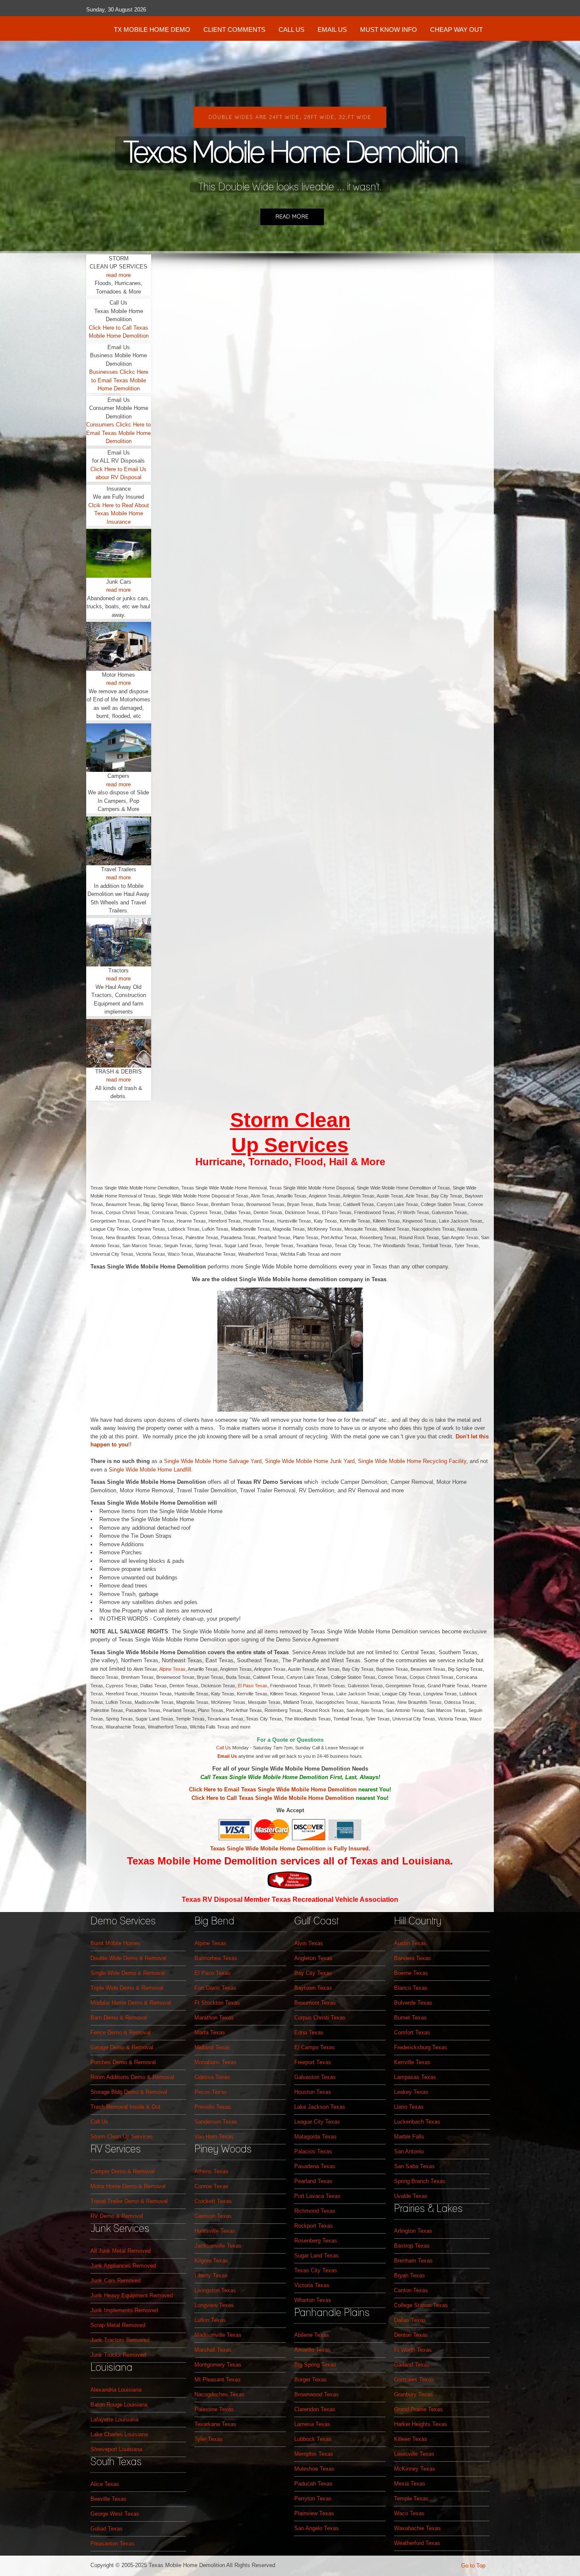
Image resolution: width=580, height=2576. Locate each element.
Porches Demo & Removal (123, 2062)
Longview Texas (214, 2305)
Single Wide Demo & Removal (128, 1973)
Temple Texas (411, 2498)
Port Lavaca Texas (317, 2196)
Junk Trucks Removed (118, 2355)
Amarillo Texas (313, 2350)
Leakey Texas (411, 2092)
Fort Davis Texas (215, 1988)
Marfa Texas (210, 2032)
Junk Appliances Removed (123, 2266)
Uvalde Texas (411, 2196)
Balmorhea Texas (216, 1958)
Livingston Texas (215, 2290)
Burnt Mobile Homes (115, 1943)
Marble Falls (409, 2137)
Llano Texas (409, 2107)
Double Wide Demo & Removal (128, 1958)
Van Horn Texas (214, 2137)
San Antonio (409, 2151)
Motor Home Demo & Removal (128, 2186)
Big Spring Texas (315, 2365)
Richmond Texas (315, 2211)
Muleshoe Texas (314, 2469)
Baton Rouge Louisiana (119, 2405)
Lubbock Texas (313, 2439)
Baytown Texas (313, 1988)
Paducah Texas (313, 2484)
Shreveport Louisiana (116, 2449)
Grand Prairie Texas (418, 2409)
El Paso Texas (253, 1686)
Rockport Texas (314, 2226)
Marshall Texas (213, 2350)
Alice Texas (105, 2484)
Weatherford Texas (417, 2543)
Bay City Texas (313, 1973)
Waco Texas (409, 2513)
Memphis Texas (314, 2454)
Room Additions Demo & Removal (132, 2077)
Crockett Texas (213, 2201)
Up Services (290, 1145)
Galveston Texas (315, 2077)
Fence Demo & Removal (121, 2032)
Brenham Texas (413, 2261)
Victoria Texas (312, 2285)
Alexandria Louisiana (116, 2390)
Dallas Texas (410, 2320)
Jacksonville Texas (218, 2246)
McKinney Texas (415, 2469)
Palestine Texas (214, 2409)
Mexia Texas (410, 2484)
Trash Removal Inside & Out (125, 2107)
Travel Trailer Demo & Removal (129, 2201)
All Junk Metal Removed (121, 2251)
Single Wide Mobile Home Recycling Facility (412, 1461)
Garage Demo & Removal (122, 2047)
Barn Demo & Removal (119, 2018)
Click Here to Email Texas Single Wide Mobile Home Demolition (273, 1789)
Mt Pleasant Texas (218, 2380)
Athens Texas (211, 2171)
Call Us (224, 1748)
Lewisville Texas (414, 2454)
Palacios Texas (313, 2151)
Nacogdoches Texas (220, 2394)
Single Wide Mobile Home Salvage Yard (213, 1461)
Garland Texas (412, 2365)
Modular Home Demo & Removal (131, 2003)
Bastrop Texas (412, 2246)
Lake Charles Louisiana (119, 2434)
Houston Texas (313, 2092)
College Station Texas (421, 2305)
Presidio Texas (213, 2107)
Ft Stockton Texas (217, 2003)
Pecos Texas (211, 2092)
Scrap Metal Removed (118, 2325)
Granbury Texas (414, 2394)
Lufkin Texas (210, 2320)
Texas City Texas (316, 2270)
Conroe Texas (211, 2186)
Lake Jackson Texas (320, 2107)
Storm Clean (290, 1120)
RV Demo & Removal (117, 2216)
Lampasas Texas (415, 2077)
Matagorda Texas (315, 2137)
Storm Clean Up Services (122, 2137)
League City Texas (317, 2122)
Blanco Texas (411, 1988)
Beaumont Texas (315, 2003)
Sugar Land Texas (317, 2255)
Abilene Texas (312, 2335)
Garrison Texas (213, 2216)
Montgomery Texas (218, 2365)
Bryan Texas (410, 2275)
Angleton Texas (313, 1958)
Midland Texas (212, 2047)
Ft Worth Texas (413, 2350)
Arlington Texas (413, 2231)
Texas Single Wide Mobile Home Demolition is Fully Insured (289, 1849)
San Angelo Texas (317, 2528)
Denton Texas (411, 2335)
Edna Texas (309, 2032)
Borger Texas (311, 2380)
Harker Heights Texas (421, 2424)
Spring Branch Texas (420, 2181)
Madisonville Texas (218, 2335)
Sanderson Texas (216, 2122)
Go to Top (473, 2566)
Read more (292, 217)
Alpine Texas (172, 1669)
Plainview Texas (314, 2513)
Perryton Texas (313, 2498)
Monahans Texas (215, 2062)
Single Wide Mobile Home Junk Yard (310, 1461)
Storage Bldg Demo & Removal (129, 2092)
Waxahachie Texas (417, 2528)
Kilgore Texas (211, 2261)
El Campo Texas (315, 2047)
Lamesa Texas (312, 2424)
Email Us (227, 1756)
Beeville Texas (108, 2499)
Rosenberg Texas (316, 2241)
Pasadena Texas (315, 2166)
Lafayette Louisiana (114, 2419)
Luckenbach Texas (417, 2122)
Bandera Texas (412, 1958)
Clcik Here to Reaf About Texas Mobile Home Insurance (119, 514)
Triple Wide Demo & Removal (127, 1988)
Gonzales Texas (414, 2380)
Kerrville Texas (412, 2062)
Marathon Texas (214, 2018)
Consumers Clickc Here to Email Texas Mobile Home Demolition (118, 433)
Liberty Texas (211, 2275)
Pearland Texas (313, 2181)
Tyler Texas (209, 2439)
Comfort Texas (412, 2032)
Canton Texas (411, 2290)
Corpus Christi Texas (320, 2018)
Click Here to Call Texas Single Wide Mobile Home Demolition (273, 1798)
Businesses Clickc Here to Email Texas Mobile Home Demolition (119, 380)
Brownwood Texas (317, 2394)
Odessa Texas (212, 2077)
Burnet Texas (410, 2018)
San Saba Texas (414, 2166)
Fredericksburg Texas (421, 2047)
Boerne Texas (411, 1973)
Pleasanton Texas (113, 2544)
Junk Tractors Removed (120, 2340)
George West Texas (115, 2514)
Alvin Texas (309, 1943)
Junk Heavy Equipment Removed (132, 2295)
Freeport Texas (313, 2062)
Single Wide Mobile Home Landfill (150, 1470)
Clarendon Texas (315, 2409)
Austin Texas (410, 1943)
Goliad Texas (107, 2529)
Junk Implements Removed (124, 2310)
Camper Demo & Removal (122, 2171)
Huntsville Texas (215, 2231)
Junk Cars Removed (115, 2281)
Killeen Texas (411, 2439)
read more (118, 275)
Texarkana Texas (215, 2424)
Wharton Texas (313, 2300)
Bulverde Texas (413, 2003)
